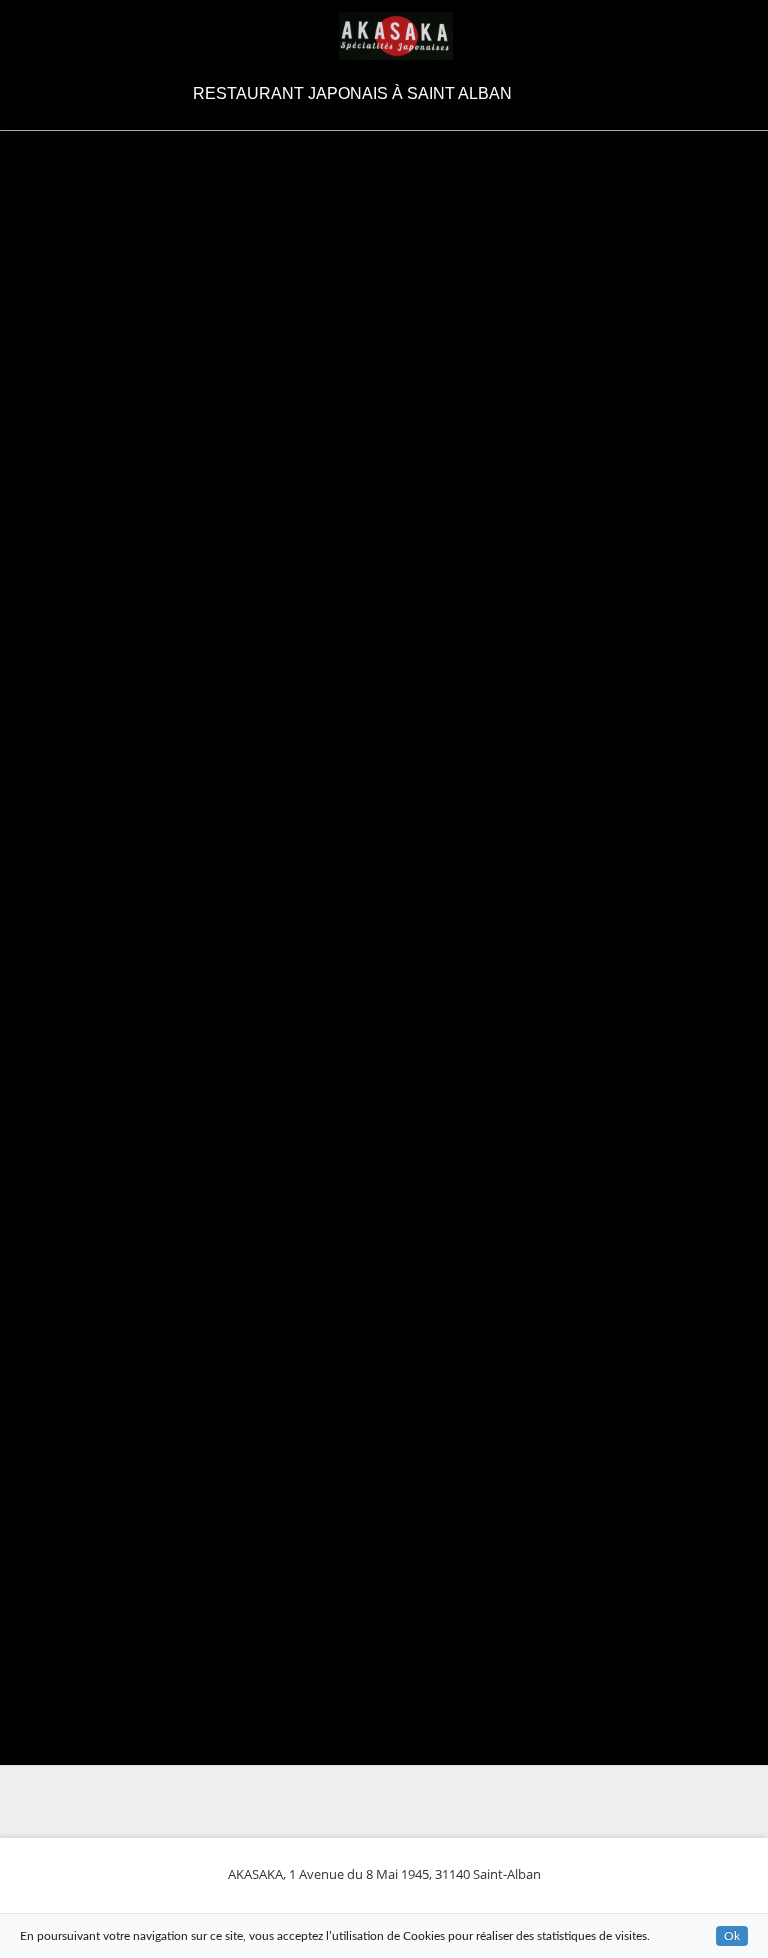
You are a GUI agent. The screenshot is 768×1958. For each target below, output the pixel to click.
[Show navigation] (33, 36)
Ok (732, 1936)
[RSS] (552, 93)
